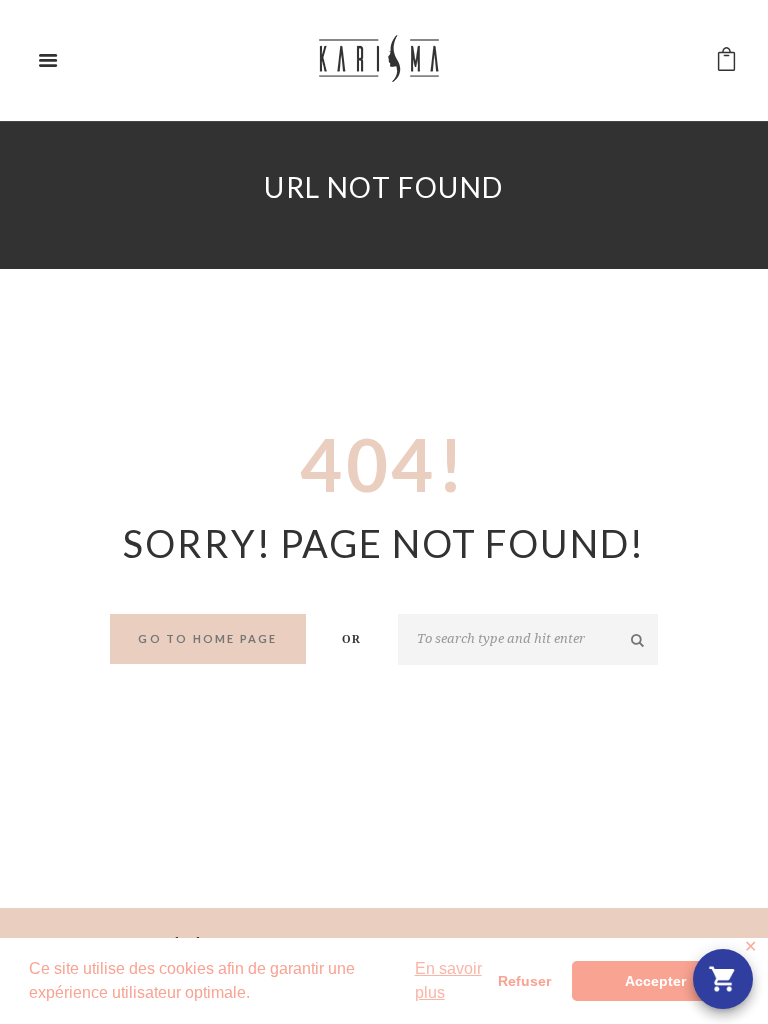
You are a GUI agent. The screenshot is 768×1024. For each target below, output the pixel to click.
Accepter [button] (655, 981)
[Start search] (638, 640)
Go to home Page (207, 638)
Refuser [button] (524, 981)
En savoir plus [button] (448, 980)
